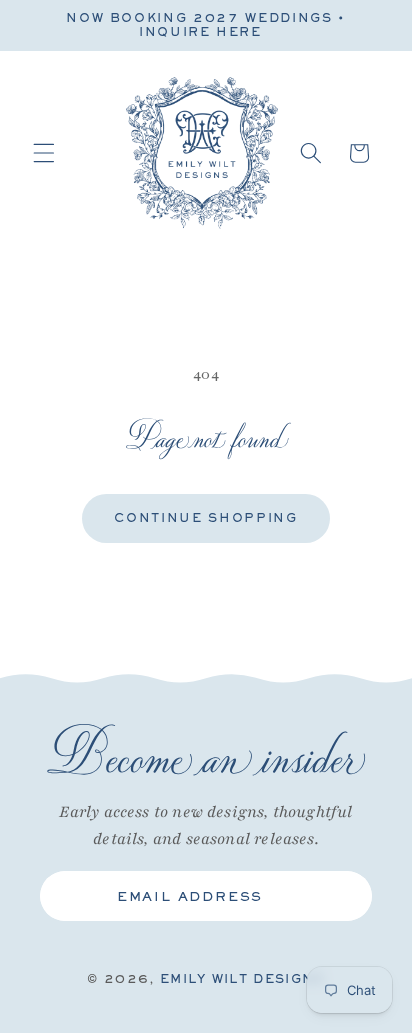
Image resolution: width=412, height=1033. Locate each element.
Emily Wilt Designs (242, 979)
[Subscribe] (341, 896)
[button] (44, 153)
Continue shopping (205, 518)
